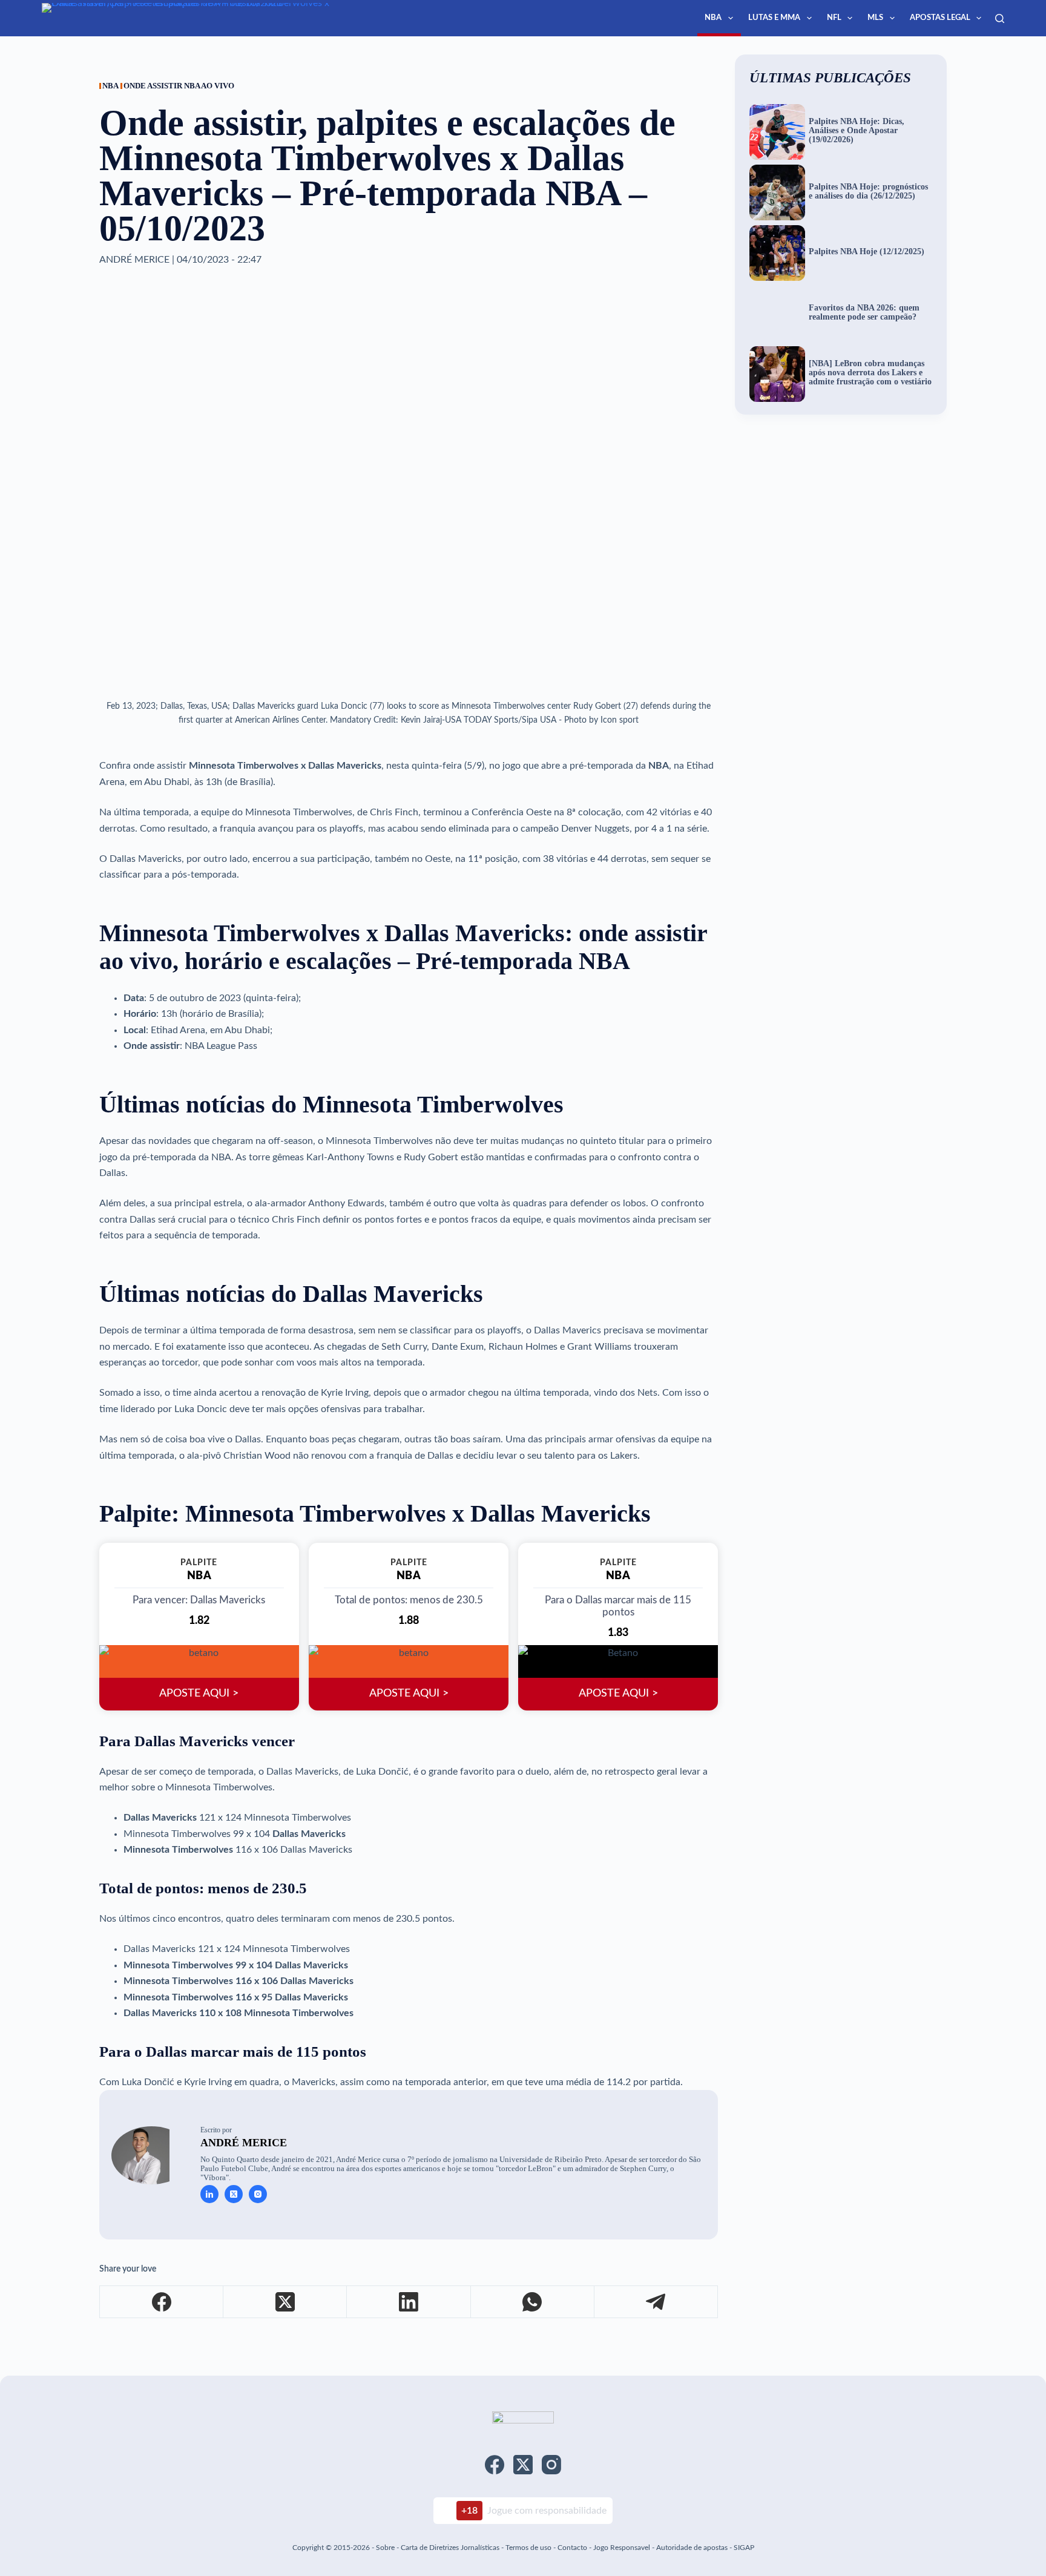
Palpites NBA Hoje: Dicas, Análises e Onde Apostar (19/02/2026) (857, 131)
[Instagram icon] (258, 2194)
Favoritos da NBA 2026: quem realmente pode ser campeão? (864, 313)
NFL (834, 18)
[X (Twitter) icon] (234, 2194)
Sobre (385, 2548)
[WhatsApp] (533, 2302)
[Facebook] (162, 2302)
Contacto (572, 2548)
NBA (713, 18)
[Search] (1000, 18)
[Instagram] (551, 2465)
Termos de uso (528, 2548)
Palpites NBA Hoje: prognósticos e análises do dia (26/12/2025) (868, 192)
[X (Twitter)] (285, 2302)
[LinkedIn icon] (209, 2194)
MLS (875, 18)
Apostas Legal (940, 18)
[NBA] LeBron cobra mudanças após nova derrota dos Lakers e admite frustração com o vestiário (870, 373)
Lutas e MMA (774, 18)
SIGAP (744, 2548)
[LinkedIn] (409, 2302)
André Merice (244, 2143)
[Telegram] (656, 2302)
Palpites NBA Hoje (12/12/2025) (867, 252)
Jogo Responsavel (623, 2548)
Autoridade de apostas (692, 2548)
